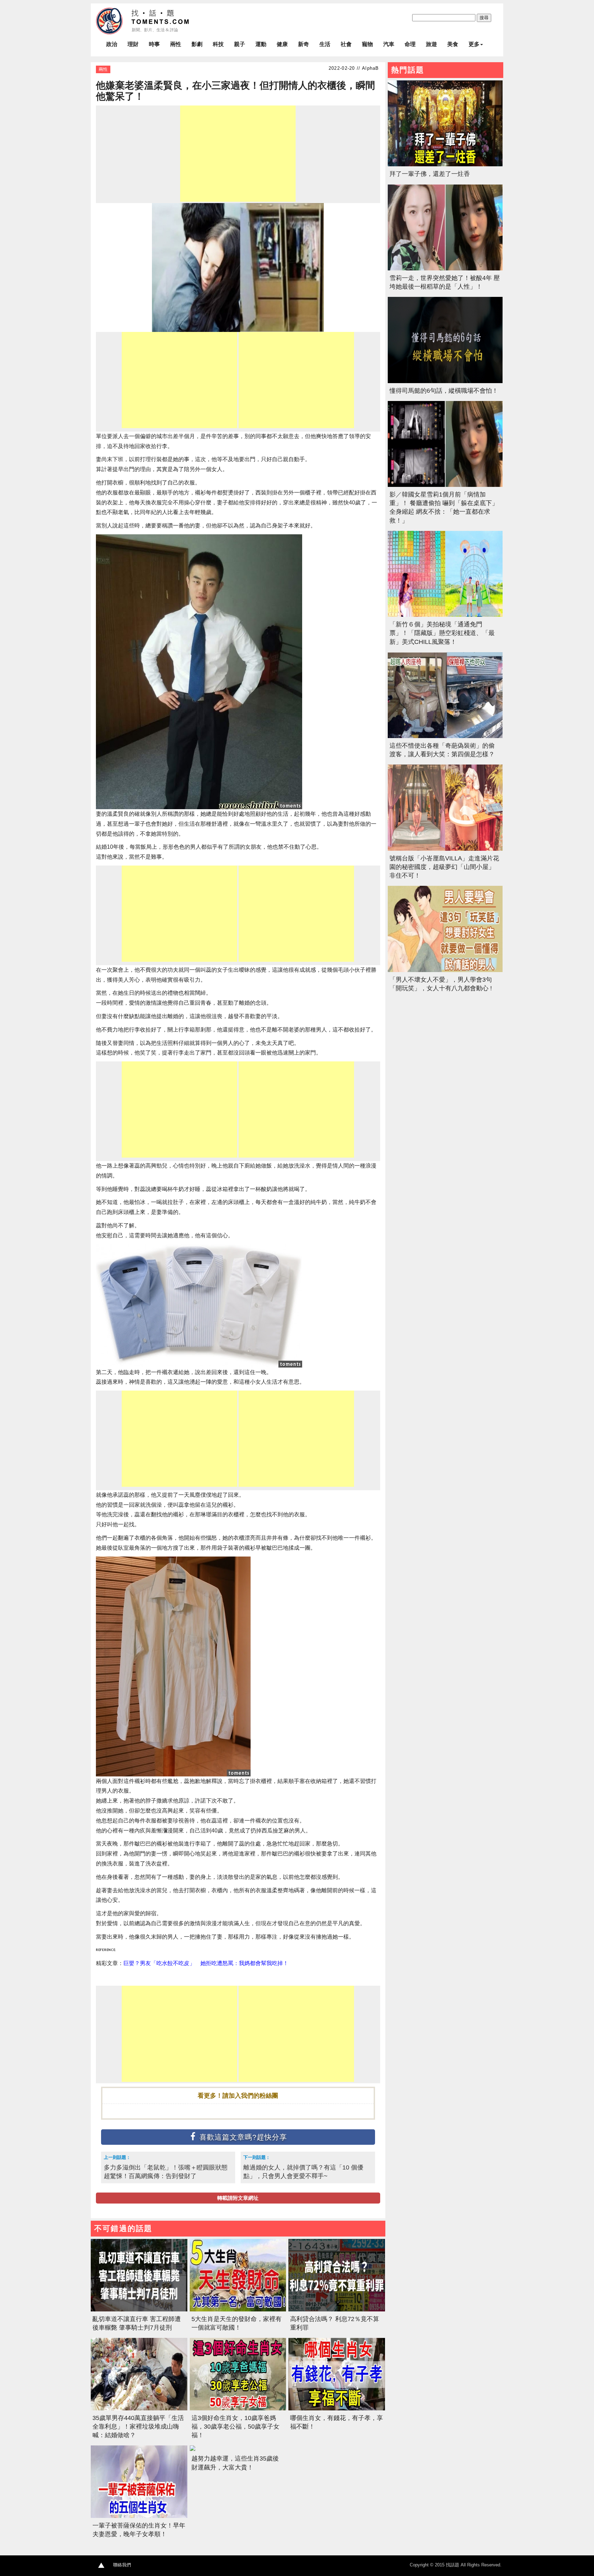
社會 (346, 44)
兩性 (176, 44)
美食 (453, 44)
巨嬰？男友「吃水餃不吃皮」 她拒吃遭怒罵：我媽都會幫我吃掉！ (206, 1963)
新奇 (304, 44)
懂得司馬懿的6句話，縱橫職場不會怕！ (444, 391)
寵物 (367, 44)
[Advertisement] (238, 154)
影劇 (197, 44)
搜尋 (484, 18)
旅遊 (431, 44)
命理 (410, 44)
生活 (325, 44)
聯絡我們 (122, 2565)
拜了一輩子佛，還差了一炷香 (430, 174)
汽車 (389, 44)
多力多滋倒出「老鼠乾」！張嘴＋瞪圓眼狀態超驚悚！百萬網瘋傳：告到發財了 (166, 2172)
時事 (154, 44)
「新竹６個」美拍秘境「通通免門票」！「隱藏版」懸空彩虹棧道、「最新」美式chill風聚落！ (442, 633)
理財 (133, 44)
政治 (112, 44)
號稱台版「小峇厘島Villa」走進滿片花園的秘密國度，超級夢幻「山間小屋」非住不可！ (444, 867)
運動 (261, 44)
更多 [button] (474, 44)
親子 (240, 44)
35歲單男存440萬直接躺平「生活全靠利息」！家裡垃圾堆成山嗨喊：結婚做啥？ (138, 2427)
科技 (218, 44)
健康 (282, 44)
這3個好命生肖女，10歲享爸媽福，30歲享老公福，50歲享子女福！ (235, 2427)
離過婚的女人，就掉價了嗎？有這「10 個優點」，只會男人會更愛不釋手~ (303, 2172)
